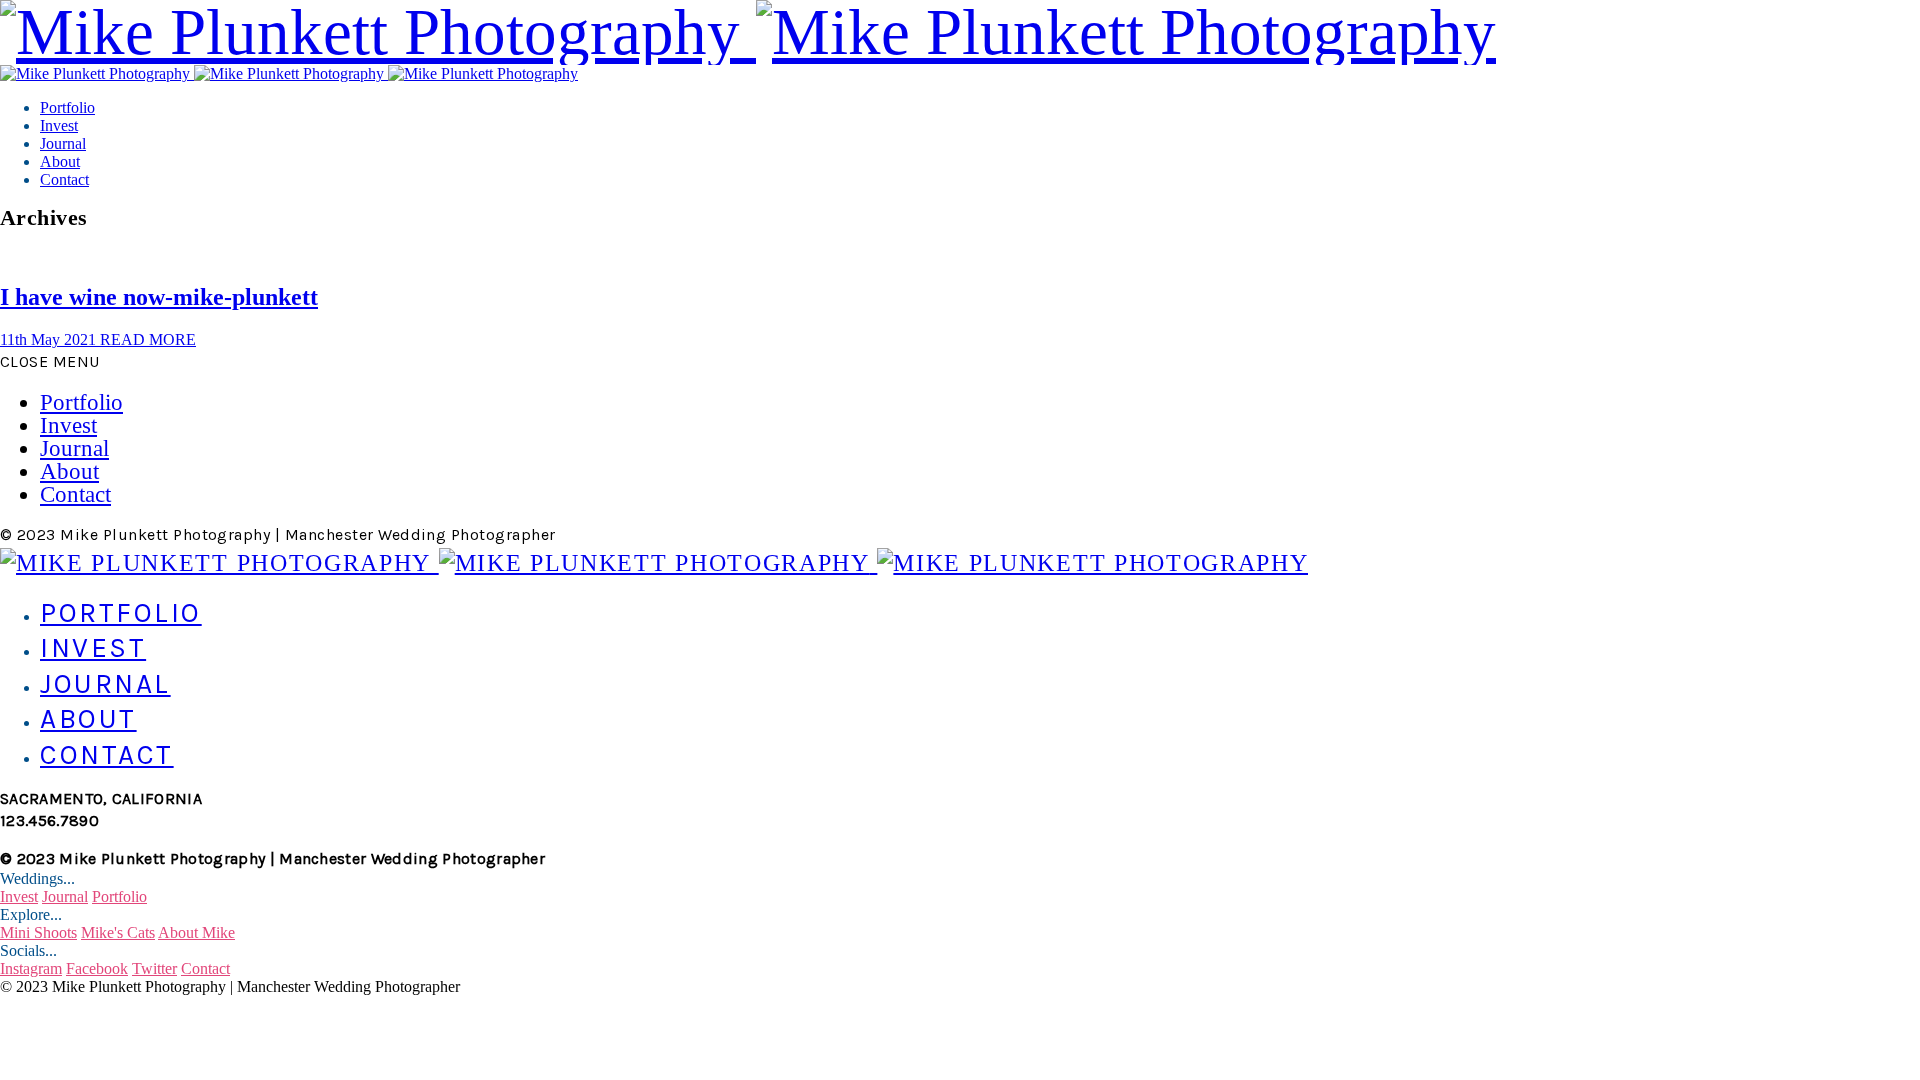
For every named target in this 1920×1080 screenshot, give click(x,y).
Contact (64, 179)
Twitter (154, 968)
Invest (59, 125)
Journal (63, 143)
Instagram (31, 968)
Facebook (97, 968)
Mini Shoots (38, 932)
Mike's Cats (118, 932)
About (60, 161)
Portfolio (67, 107)
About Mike (196, 932)
